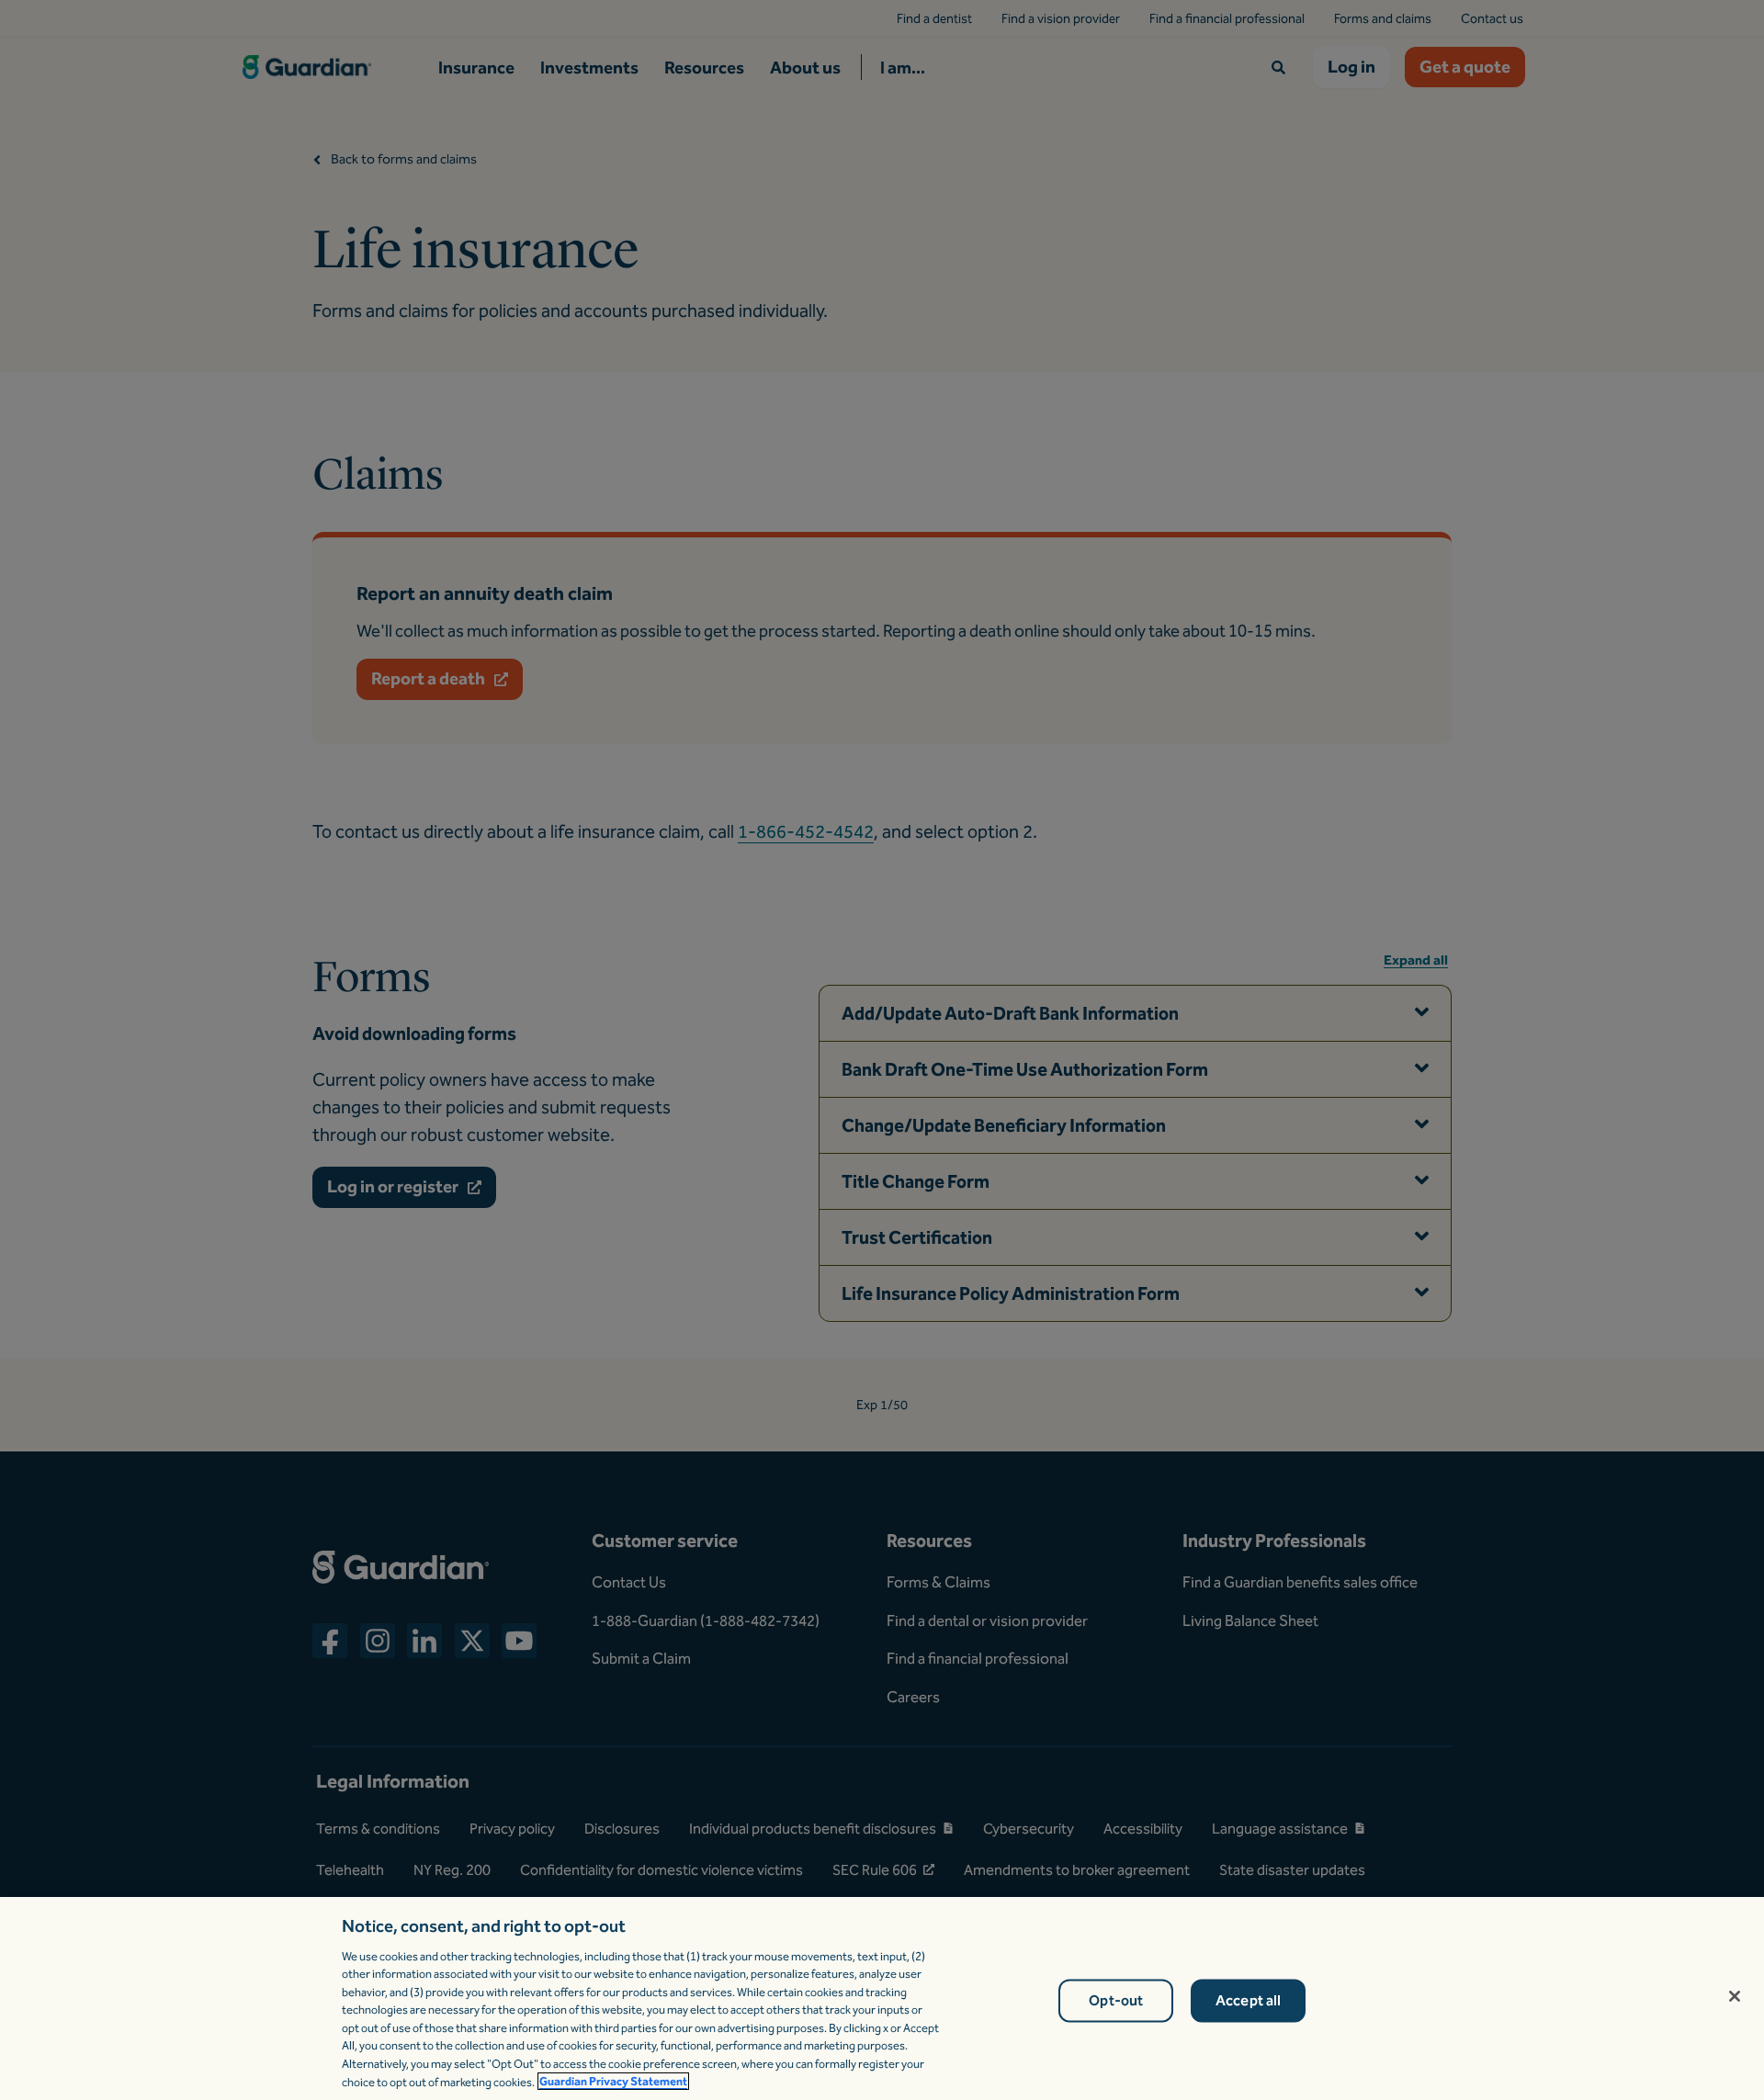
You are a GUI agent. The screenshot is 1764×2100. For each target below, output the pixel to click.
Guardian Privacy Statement (613, 2081)
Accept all (1249, 2001)
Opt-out (1116, 2001)
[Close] (1735, 1996)
